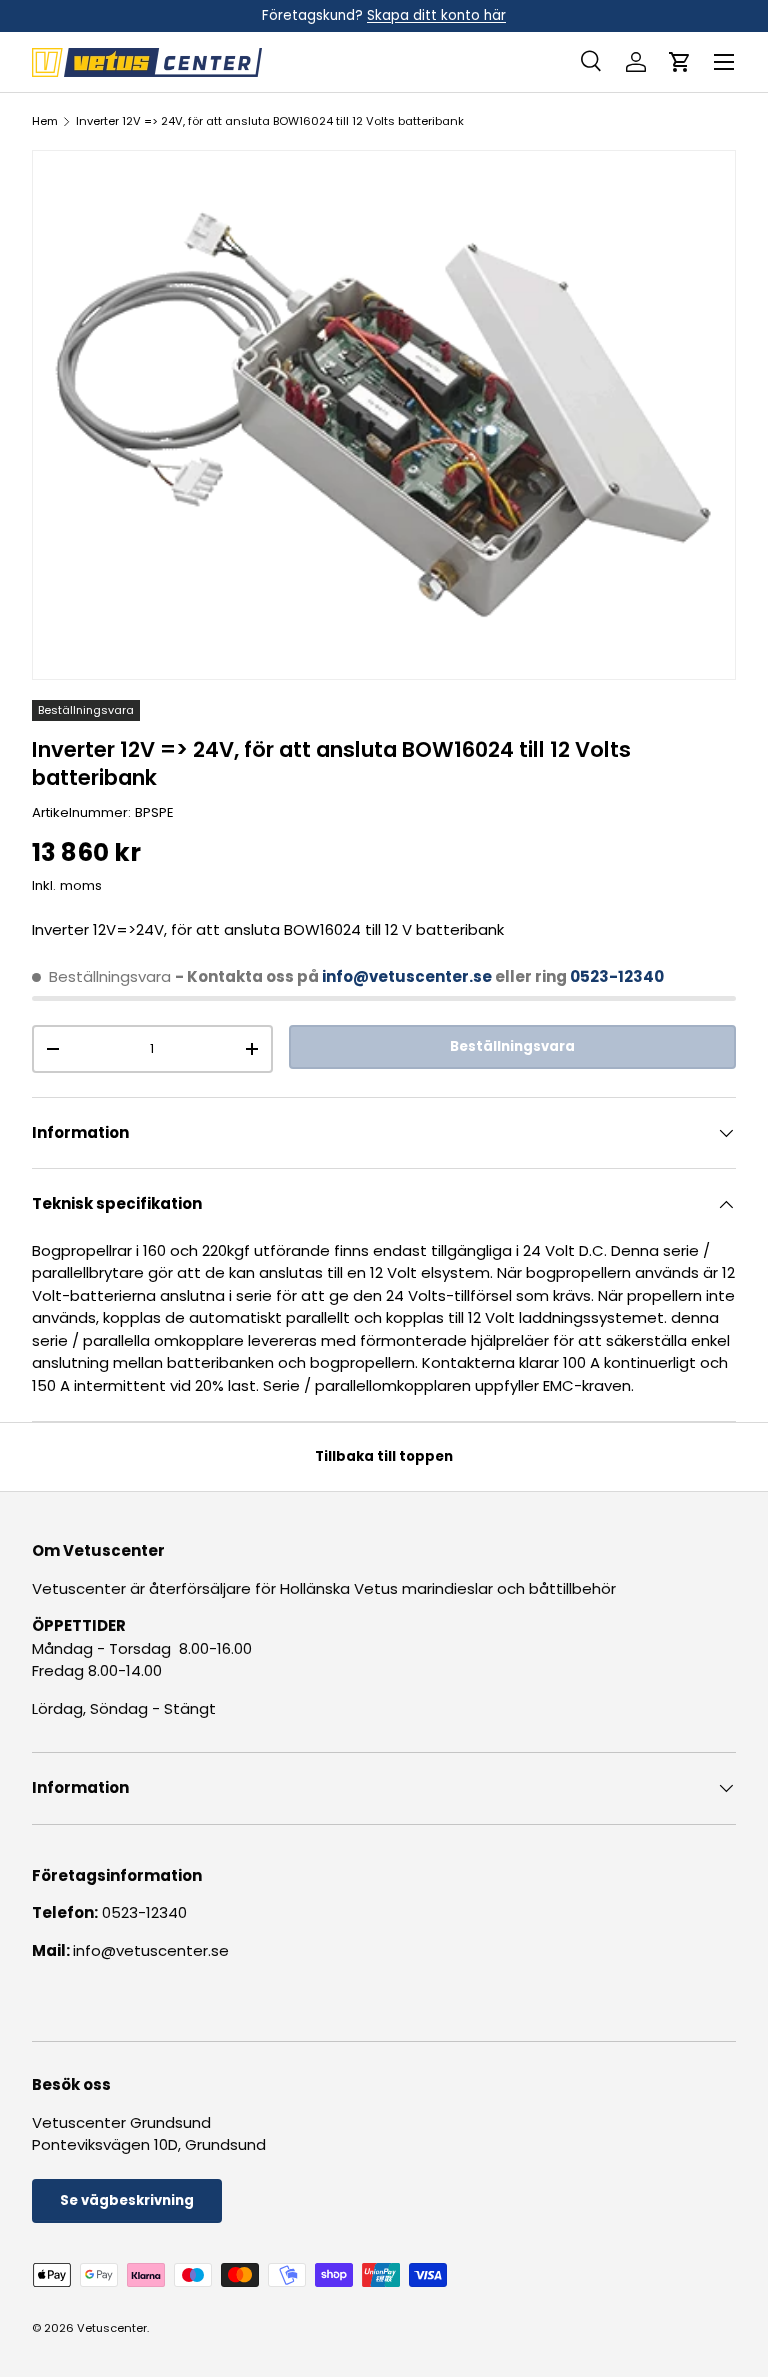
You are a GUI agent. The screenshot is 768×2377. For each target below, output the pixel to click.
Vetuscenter (112, 2328)
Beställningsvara (512, 1046)
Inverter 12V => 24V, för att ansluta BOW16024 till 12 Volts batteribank (270, 121)
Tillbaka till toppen (384, 1456)
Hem (45, 121)
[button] (680, 62)
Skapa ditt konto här (436, 15)
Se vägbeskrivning (127, 2200)
